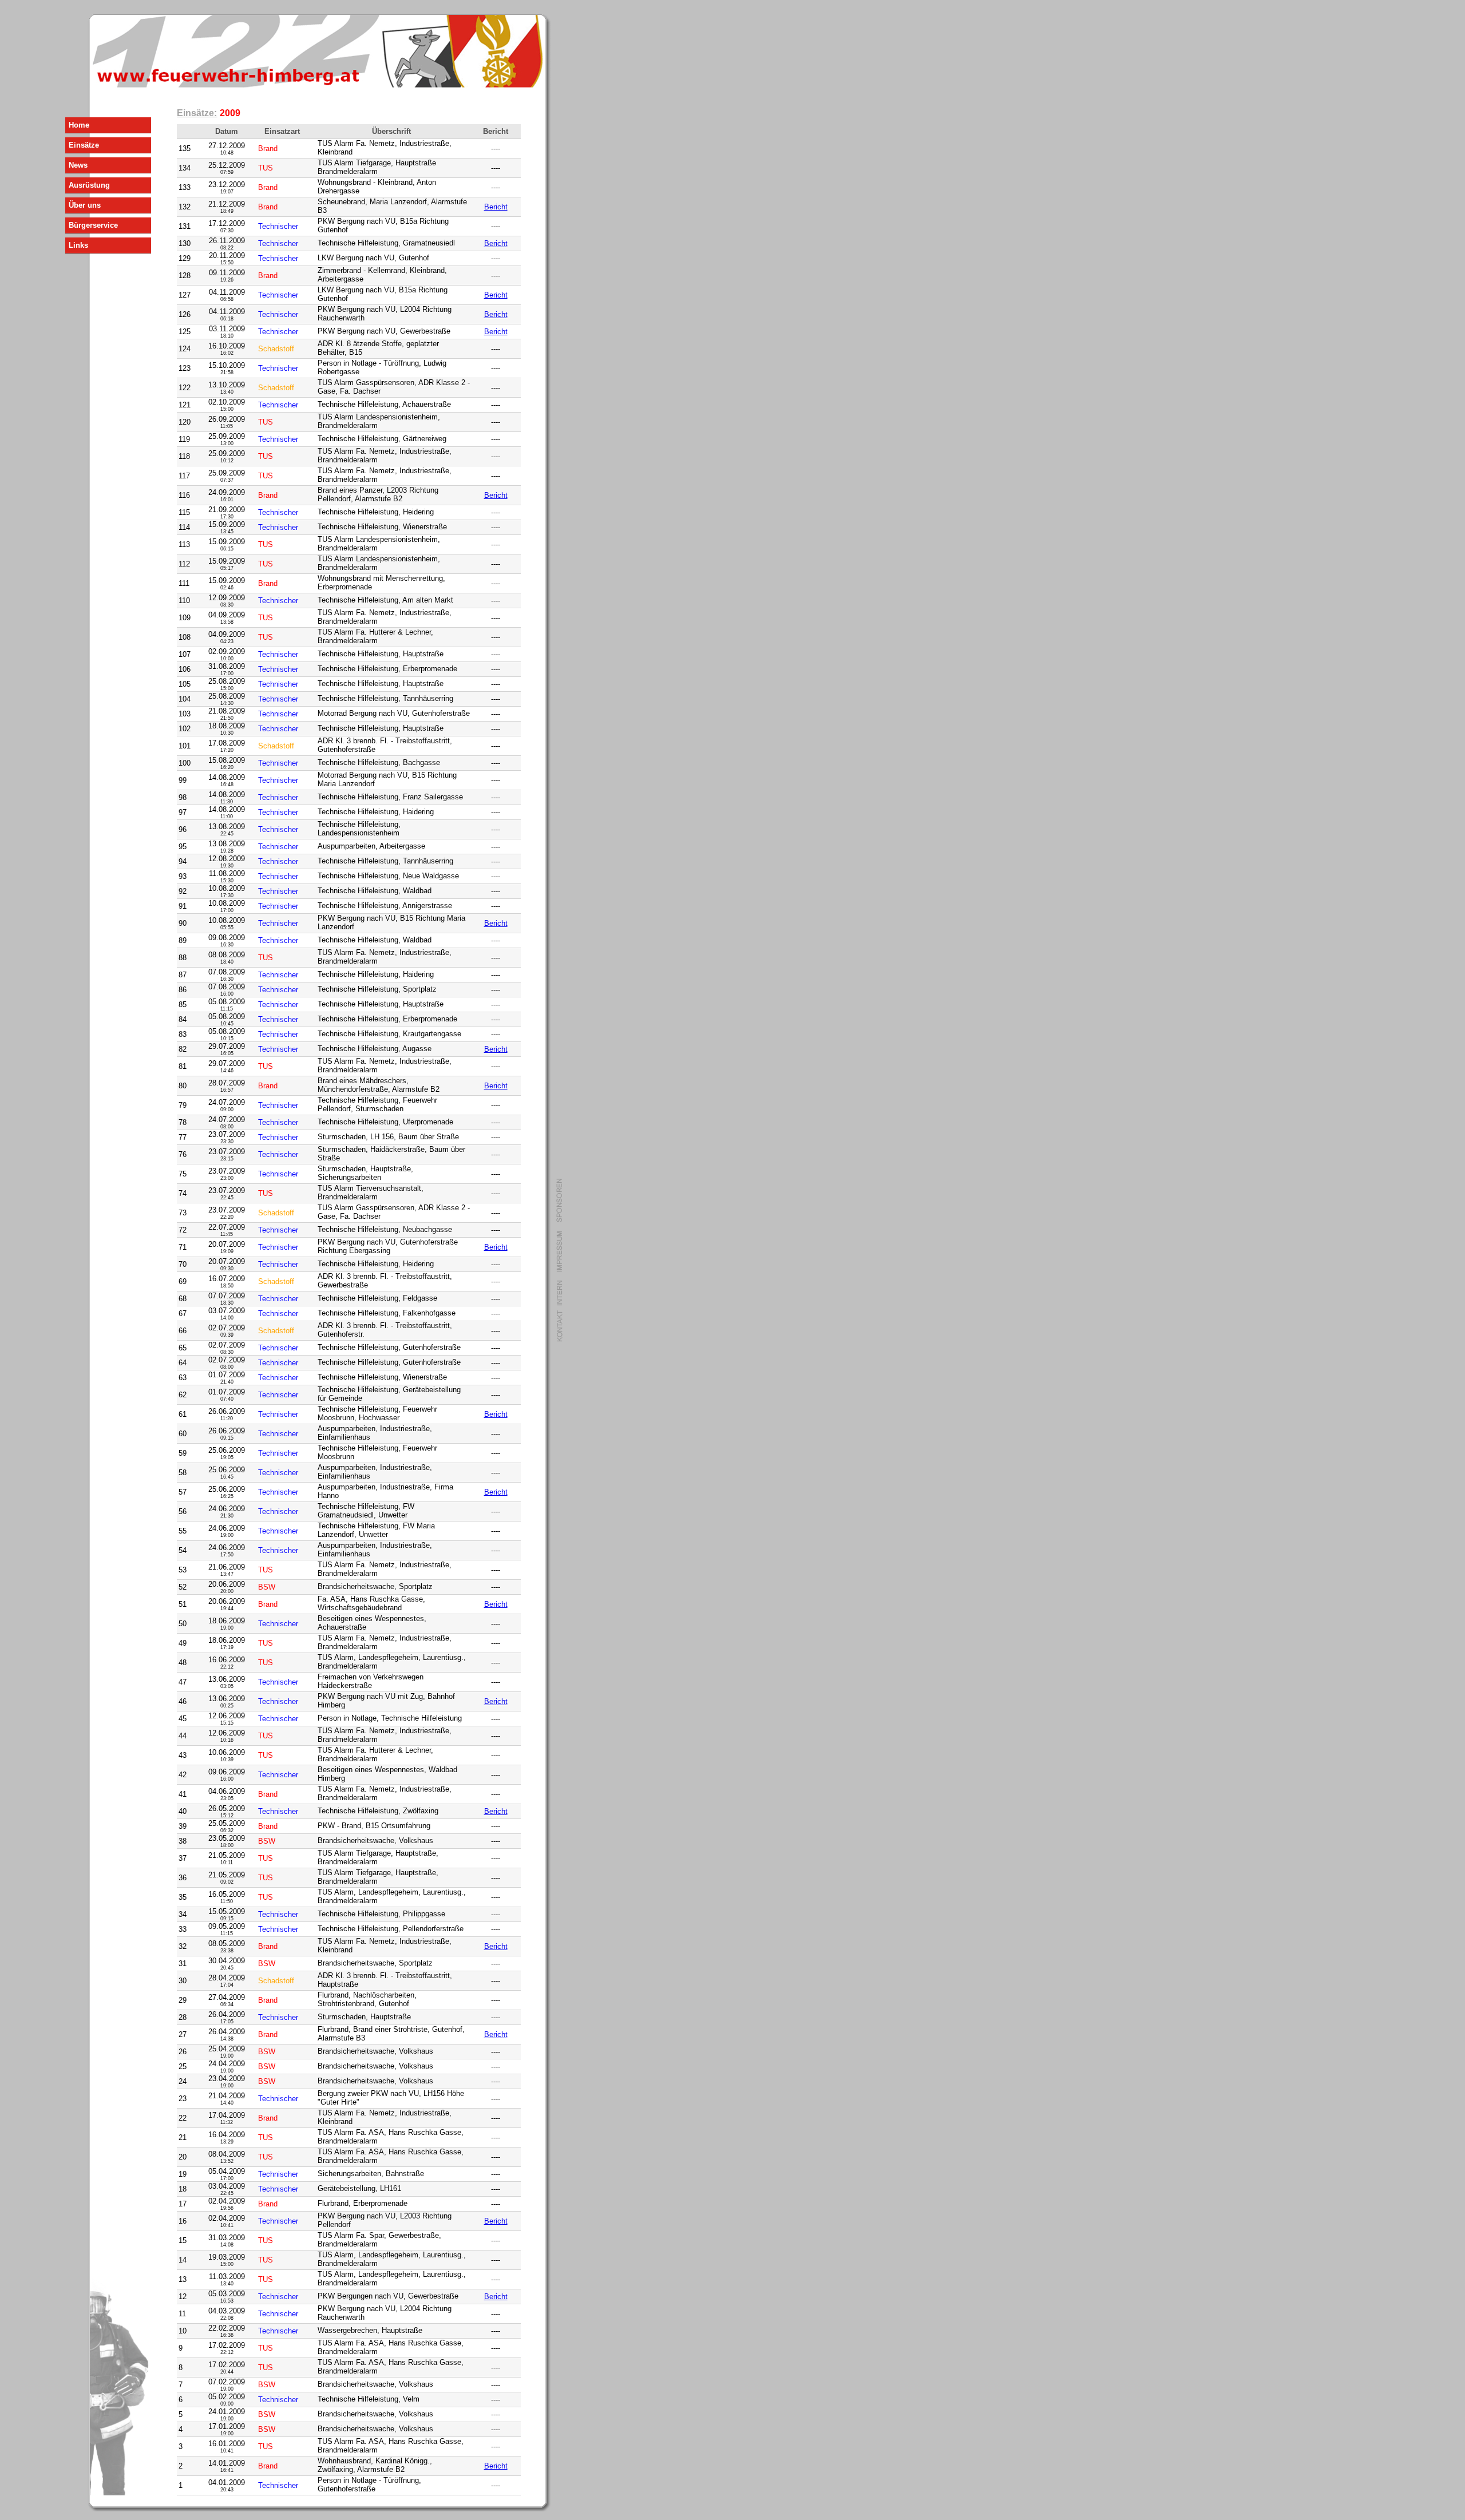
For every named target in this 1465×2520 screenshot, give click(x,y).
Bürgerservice (93, 225)
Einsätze (84, 145)
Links (78, 245)
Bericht (496, 207)
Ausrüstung (89, 185)
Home (79, 125)
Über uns (85, 205)
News (78, 165)
